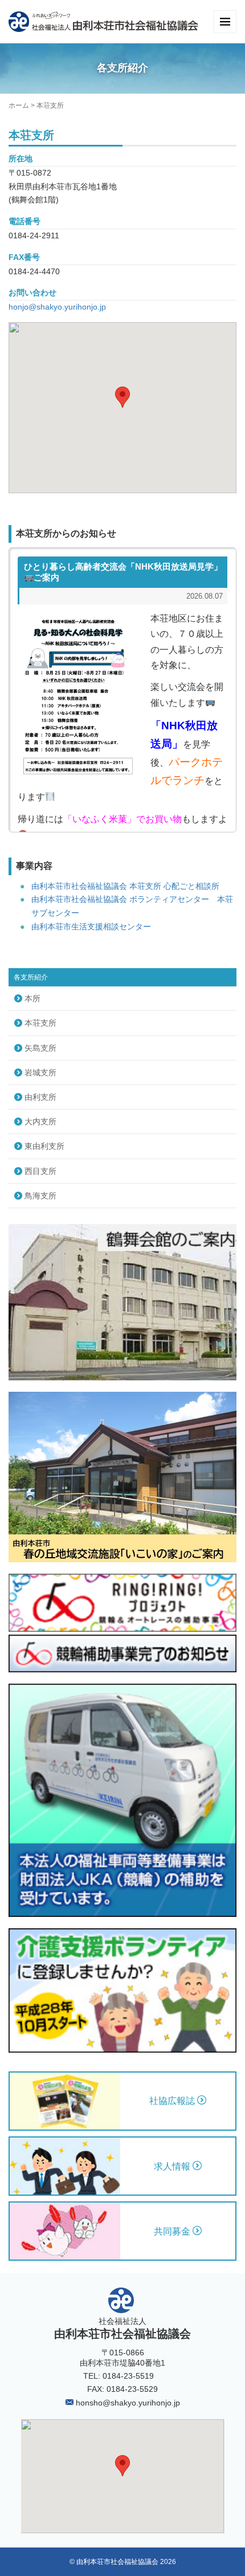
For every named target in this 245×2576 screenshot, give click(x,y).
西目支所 (40, 1171)
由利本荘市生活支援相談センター (91, 927)
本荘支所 (40, 1023)
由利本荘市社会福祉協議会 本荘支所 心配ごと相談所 (125, 886)
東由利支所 (44, 1146)
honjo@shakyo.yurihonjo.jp (57, 307)
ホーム (19, 105)
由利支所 (40, 1097)
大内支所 (40, 1122)
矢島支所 (40, 1048)
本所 (32, 998)
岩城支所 (40, 1072)
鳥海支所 (40, 1196)
